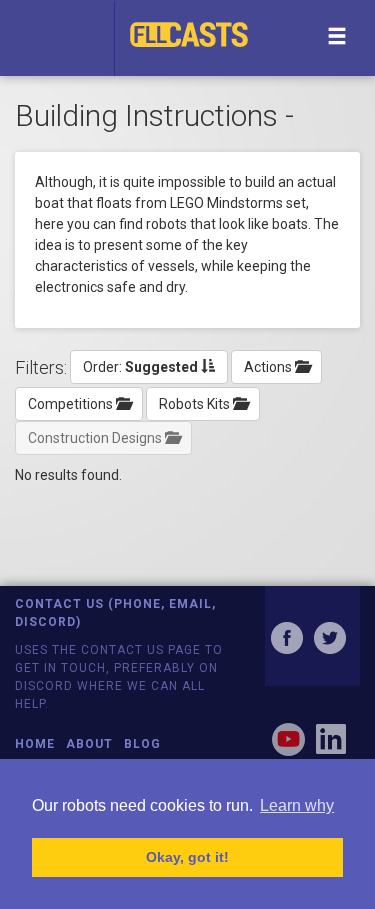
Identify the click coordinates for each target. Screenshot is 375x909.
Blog (142, 744)
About (89, 744)
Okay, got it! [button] (187, 857)
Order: (140, 367)
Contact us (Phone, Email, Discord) (115, 612)
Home (35, 744)
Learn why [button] (297, 805)
